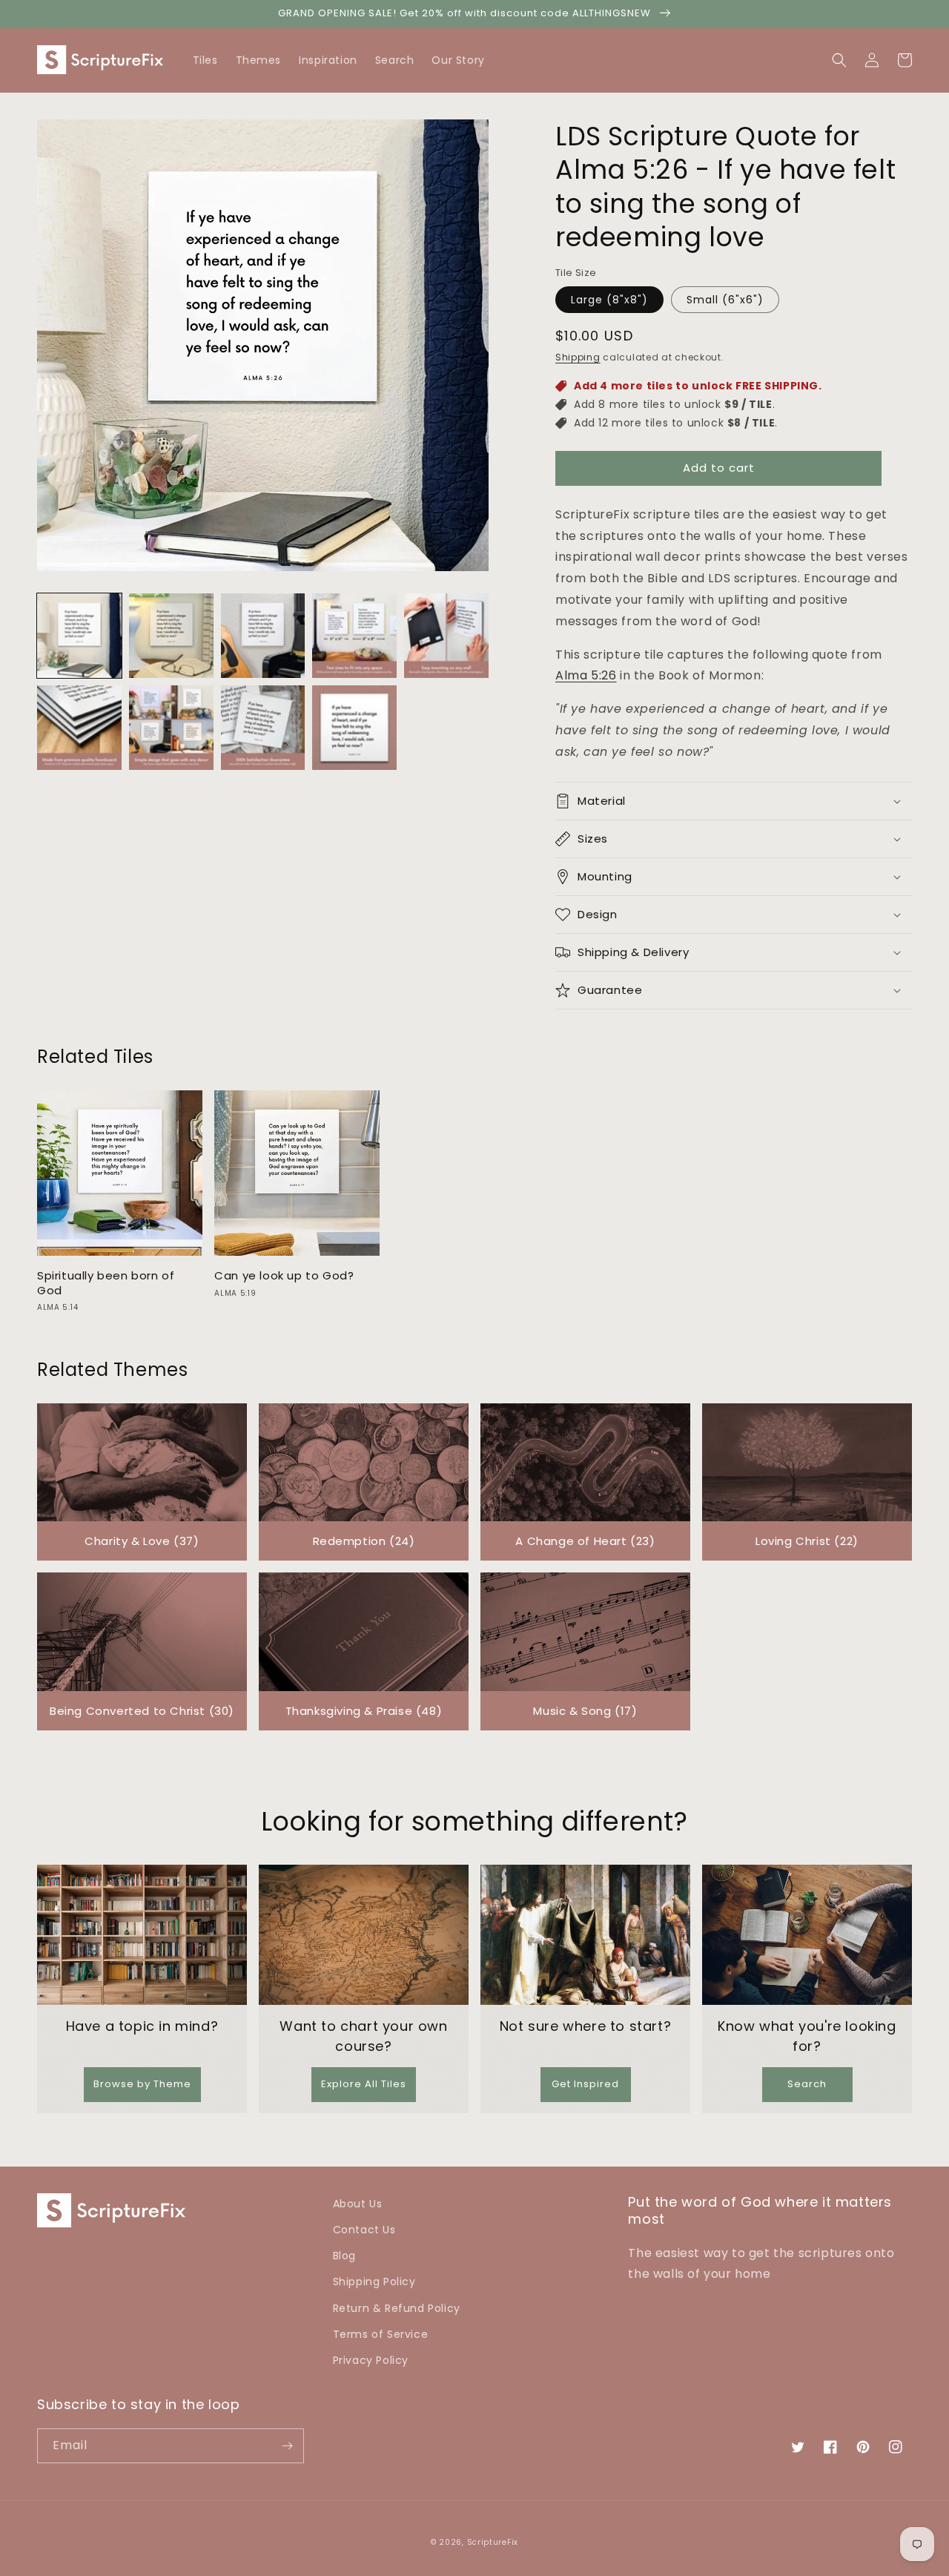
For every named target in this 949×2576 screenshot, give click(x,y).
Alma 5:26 (586, 675)
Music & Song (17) (585, 1711)
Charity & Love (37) (142, 1541)
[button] (905, 60)
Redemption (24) (364, 1541)
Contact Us (364, 2230)
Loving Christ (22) (807, 1541)
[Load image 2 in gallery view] (171, 636)
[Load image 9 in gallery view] (354, 728)
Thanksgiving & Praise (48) (364, 1711)
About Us (358, 2204)
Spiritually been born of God (106, 1283)
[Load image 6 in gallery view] (79, 728)
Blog (344, 2256)
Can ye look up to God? (284, 1276)
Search (807, 2084)
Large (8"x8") (609, 300)
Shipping (578, 357)
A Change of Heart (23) (585, 1541)
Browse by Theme (142, 2084)
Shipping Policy (374, 2282)
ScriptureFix (493, 2542)
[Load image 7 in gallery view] (171, 728)
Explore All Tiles (364, 2084)
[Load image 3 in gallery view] (263, 636)
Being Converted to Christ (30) (142, 1711)
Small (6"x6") (725, 300)
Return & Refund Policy (397, 2308)
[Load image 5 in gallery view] (446, 636)
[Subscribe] (287, 2446)
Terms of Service (381, 2334)
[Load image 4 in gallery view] (354, 636)
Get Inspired (585, 2084)
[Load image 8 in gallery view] (263, 728)
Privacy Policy (371, 2360)
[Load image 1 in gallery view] (79, 636)
